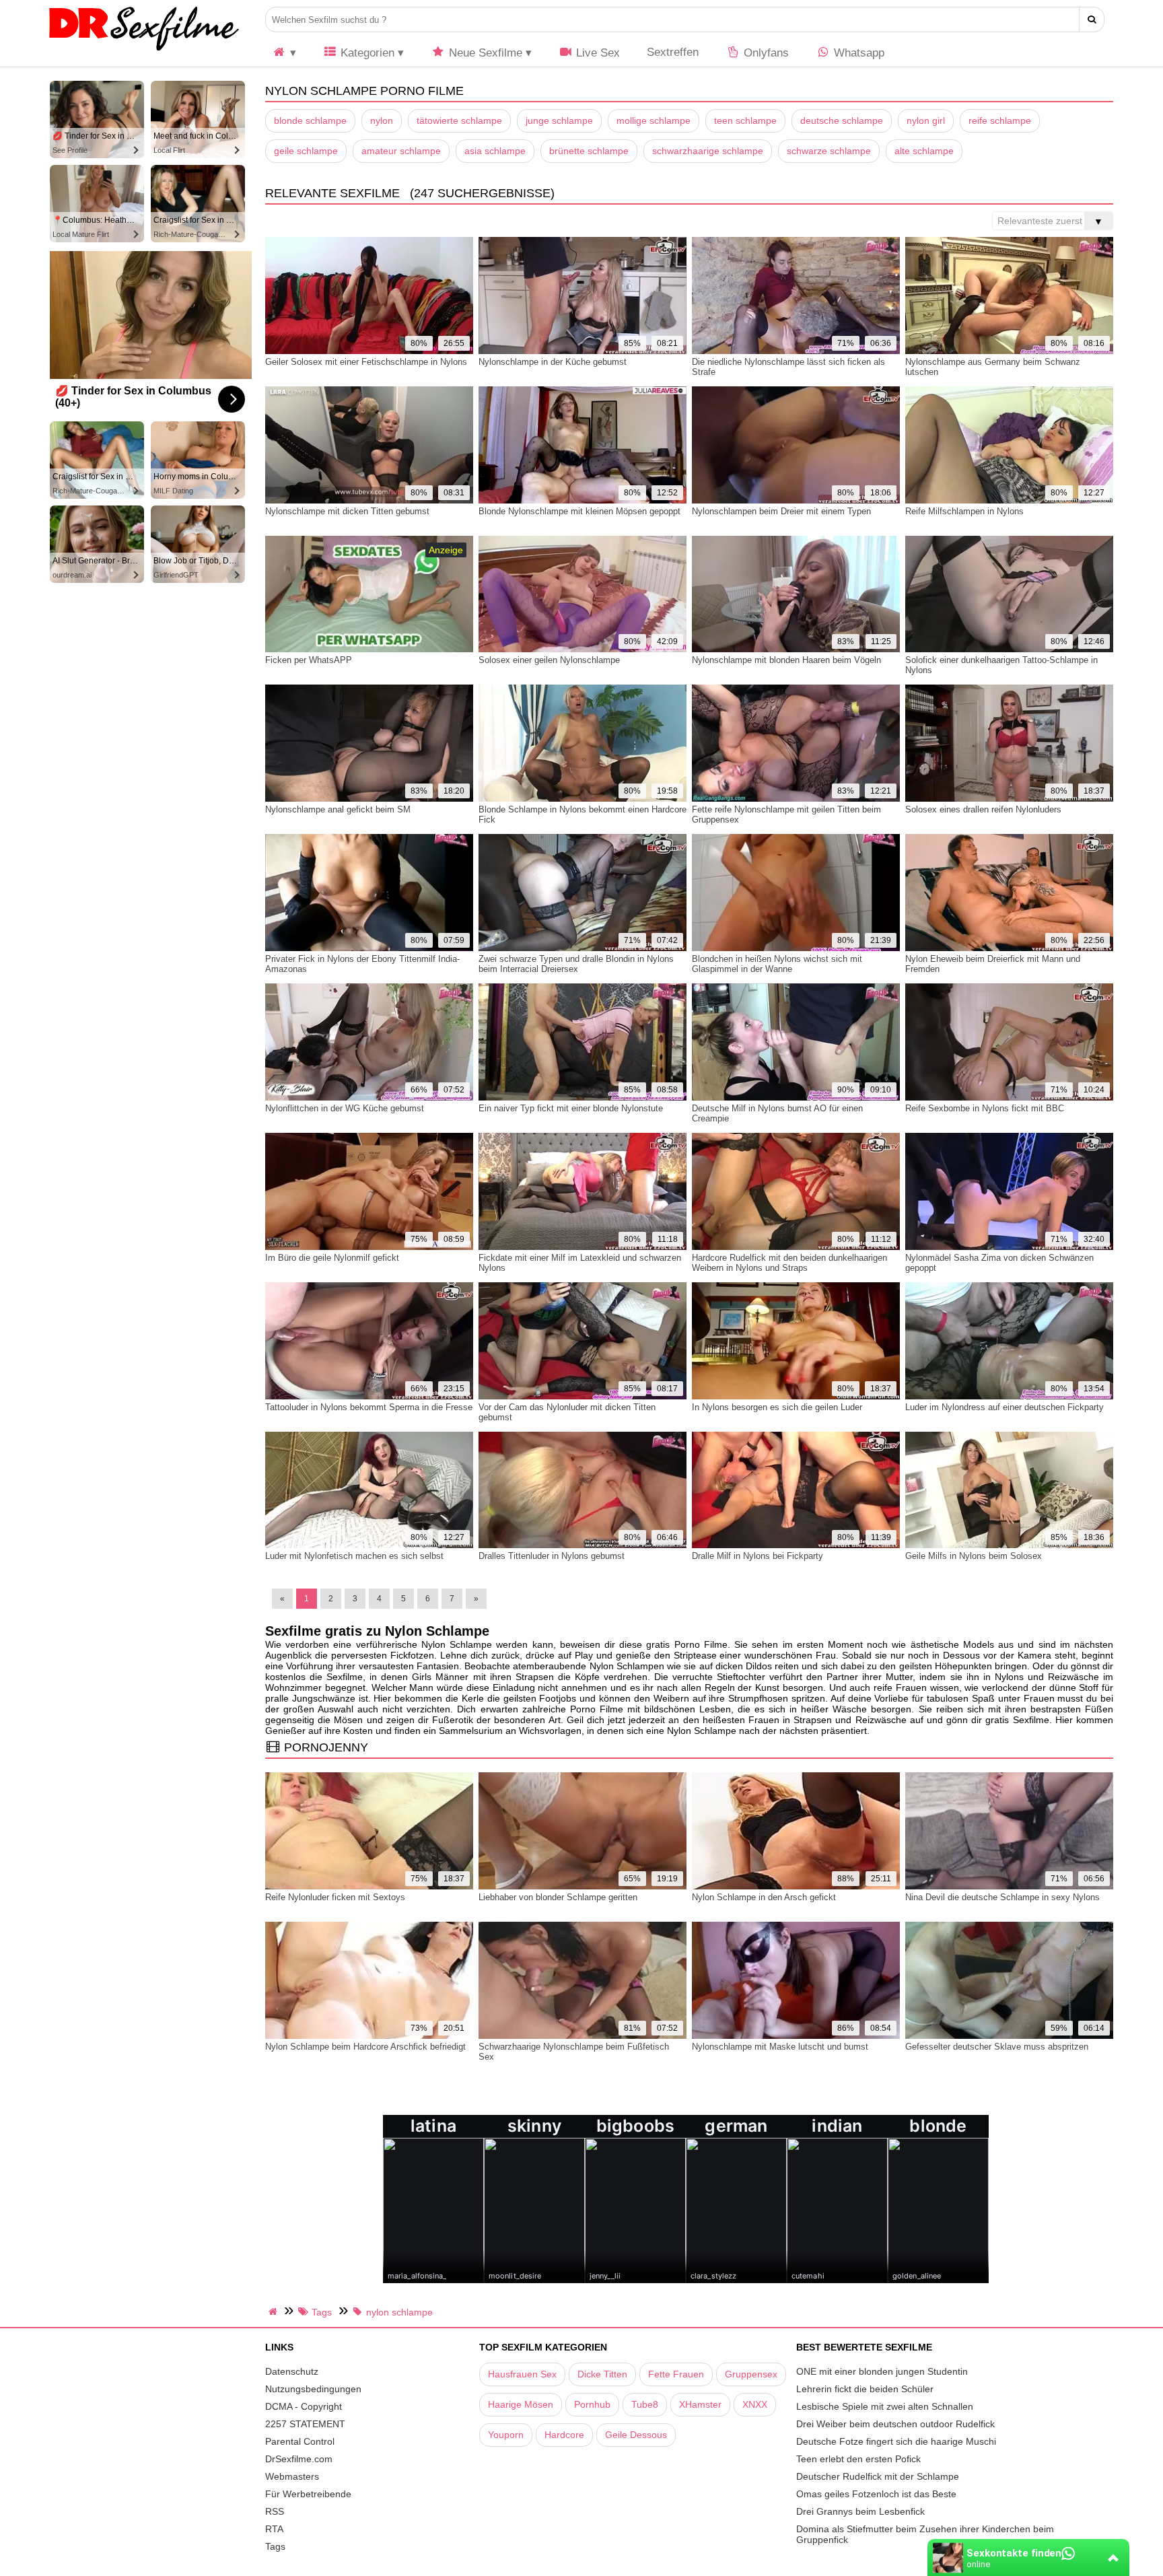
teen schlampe (745, 120)
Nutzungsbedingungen (313, 2389)
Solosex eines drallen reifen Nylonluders (983, 809)
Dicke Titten (602, 2374)
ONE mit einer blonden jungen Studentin (882, 2371)
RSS (275, 2511)
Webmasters (292, 2476)
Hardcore (564, 2435)
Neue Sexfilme (484, 53)
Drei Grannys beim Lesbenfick (860, 2511)
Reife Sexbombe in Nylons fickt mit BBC (985, 1108)
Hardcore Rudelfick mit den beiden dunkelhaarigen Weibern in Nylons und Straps (789, 1263)
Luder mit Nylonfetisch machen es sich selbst (354, 1556)
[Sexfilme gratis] (144, 50)
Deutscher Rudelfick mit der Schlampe (878, 2476)
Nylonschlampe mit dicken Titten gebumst (347, 511)
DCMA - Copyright (304, 2406)
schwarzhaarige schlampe (708, 151)
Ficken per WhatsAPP (309, 660)
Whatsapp (857, 53)
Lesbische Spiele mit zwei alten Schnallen (885, 2406)
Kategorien (366, 53)
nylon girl (926, 120)
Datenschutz (292, 2371)
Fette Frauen (676, 2374)
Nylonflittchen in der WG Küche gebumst (345, 1108)
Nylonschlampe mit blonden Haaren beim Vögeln (786, 660)
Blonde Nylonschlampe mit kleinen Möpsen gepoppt (579, 511)
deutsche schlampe (842, 120)
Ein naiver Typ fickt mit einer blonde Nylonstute (571, 1108)
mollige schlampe (654, 120)
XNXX (755, 2404)
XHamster (700, 2404)
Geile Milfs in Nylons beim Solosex (974, 1556)
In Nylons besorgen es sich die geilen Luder (777, 1407)
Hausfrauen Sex (522, 2374)
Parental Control (300, 2441)
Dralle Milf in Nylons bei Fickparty (757, 1556)
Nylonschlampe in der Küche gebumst (553, 362)
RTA (274, 2529)
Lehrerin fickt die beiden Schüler (865, 2389)
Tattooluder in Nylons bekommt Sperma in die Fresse (369, 1407)
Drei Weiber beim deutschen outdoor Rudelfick (895, 2424)
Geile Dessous (636, 2435)
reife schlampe (1000, 120)
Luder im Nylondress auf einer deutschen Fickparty (1005, 1407)
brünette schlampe (589, 151)
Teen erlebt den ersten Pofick (858, 2459)
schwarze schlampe (829, 151)
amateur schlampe (401, 151)
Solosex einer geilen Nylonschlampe (549, 660)
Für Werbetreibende (308, 2494)
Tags (275, 2546)
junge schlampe (559, 120)
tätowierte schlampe (459, 120)
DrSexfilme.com (299, 2459)
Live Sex (596, 53)
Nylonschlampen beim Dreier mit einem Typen (781, 511)
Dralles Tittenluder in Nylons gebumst (552, 1556)
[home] (275, 2311)
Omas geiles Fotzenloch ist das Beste (876, 2494)
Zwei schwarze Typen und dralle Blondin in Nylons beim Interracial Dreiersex (576, 964)
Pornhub (592, 2404)
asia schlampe (495, 151)
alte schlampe (924, 151)
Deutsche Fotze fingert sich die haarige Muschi (896, 2441)
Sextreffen (673, 52)
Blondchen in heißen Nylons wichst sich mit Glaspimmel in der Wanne (777, 964)
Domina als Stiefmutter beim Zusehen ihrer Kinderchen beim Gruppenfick (925, 2534)
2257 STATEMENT (305, 2424)
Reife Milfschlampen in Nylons (964, 511)
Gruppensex (751, 2374)
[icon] (284, 53)
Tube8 (645, 2404)
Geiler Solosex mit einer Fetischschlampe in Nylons (366, 362)
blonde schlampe (310, 120)
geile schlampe (306, 151)
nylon (382, 120)
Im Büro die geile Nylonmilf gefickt (332, 1258)
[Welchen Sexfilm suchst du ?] (1092, 20)
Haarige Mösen (521, 2404)
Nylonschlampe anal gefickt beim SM (338, 809)
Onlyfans (765, 53)
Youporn (506, 2435)
